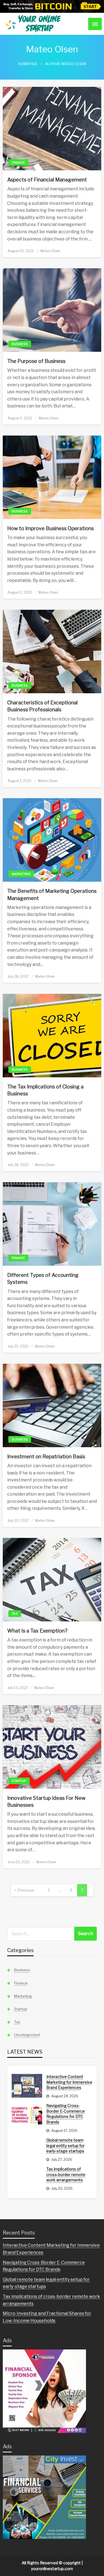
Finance (18, 163)
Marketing (21, 874)
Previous (26, 1890)
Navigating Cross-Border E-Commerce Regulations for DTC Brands (66, 2114)
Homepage (28, 64)
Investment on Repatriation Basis (46, 1457)
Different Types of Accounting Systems (43, 1279)
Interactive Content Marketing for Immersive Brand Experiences (69, 2082)
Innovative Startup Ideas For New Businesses (46, 1801)
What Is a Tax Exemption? (37, 1631)
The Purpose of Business (36, 361)
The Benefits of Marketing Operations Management (52, 894)
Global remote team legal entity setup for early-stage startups (65, 2145)
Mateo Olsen (50, 251)
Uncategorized (27, 2035)
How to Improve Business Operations (50, 528)
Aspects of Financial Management (47, 180)
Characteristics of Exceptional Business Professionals (42, 706)
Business (20, 344)
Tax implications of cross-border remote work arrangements (66, 2174)
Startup (19, 1781)
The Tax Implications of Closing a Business (45, 1090)
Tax (15, 1614)
